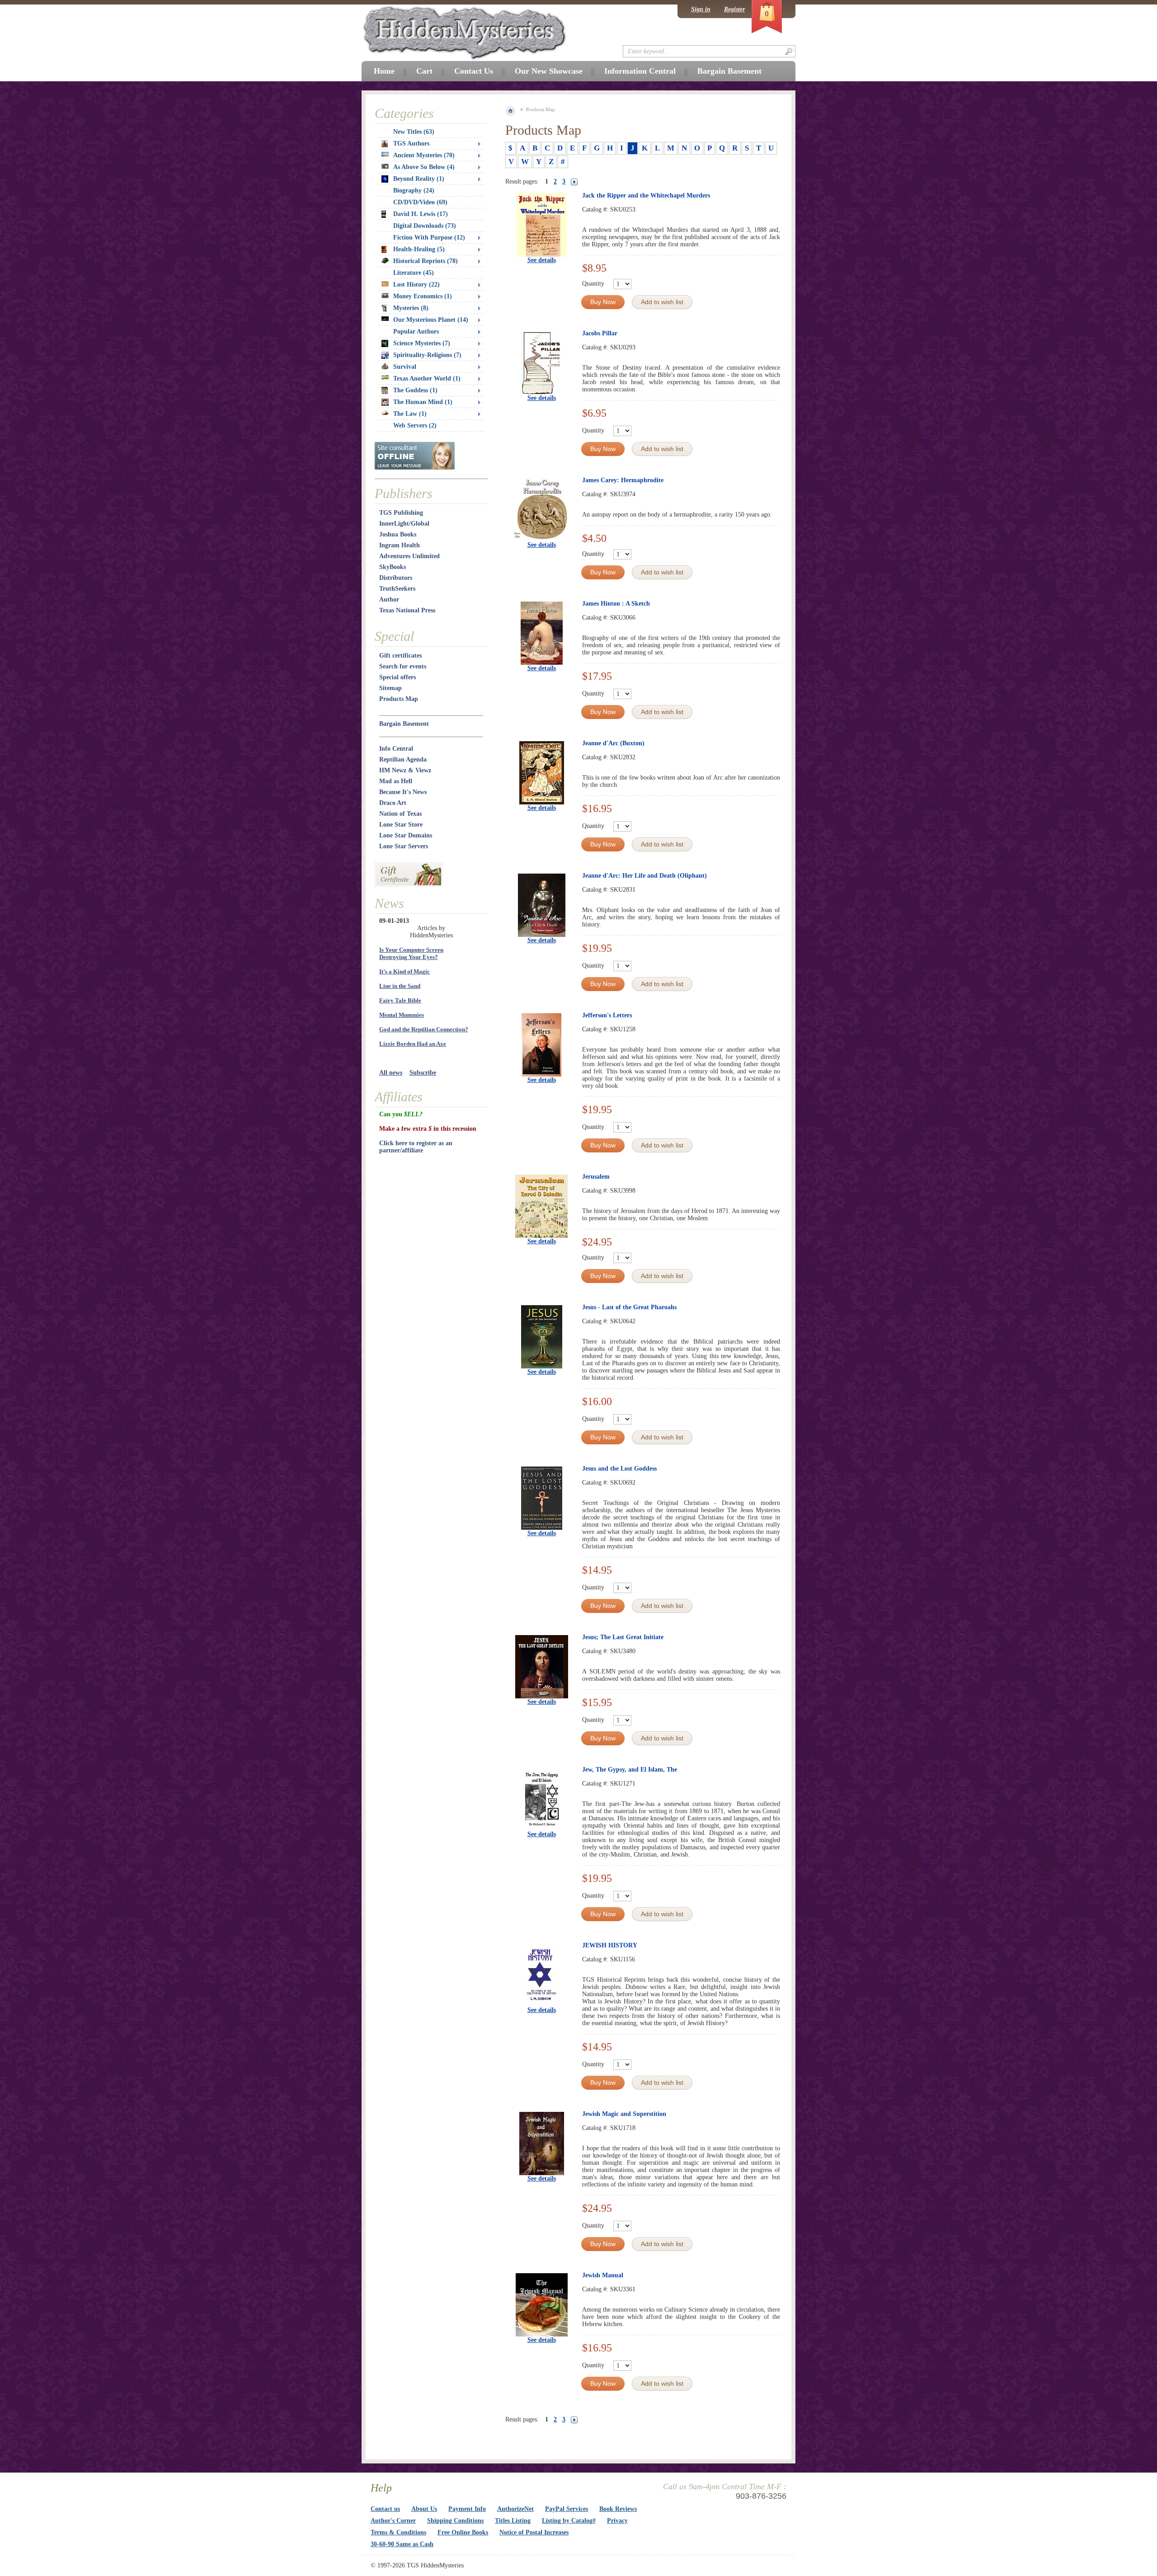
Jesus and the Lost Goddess (619, 1469)
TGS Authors (411, 143)
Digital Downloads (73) (425, 226)
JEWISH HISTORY (610, 1945)
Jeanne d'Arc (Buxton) (613, 743)
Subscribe (423, 1073)
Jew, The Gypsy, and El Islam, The (630, 1770)
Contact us (385, 2509)
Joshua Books (398, 534)
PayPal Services (567, 2509)
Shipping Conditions (455, 2521)
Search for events (403, 666)
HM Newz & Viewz (405, 770)
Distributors (396, 578)
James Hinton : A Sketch (616, 604)
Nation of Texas (400, 814)
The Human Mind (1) (423, 402)
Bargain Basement (404, 724)
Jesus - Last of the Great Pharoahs (629, 1307)
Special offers (397, 677)
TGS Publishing (401, 513)
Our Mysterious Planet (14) (431, 320)
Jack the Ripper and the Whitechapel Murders (646, 195)
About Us (424, 2509)
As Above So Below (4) (424, 167)
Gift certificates (400, 656)
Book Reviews (618, 2509)
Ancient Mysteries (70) (424, 155)
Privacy (617, 2521)
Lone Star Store (401, 825)
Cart (424, 71)
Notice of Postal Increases (534, 2532)
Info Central (396, 749)
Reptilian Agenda (403, 759)
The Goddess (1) (415, 390)
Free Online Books (463, 2532)
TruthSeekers (397, 589)
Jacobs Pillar (600, 333)
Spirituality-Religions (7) (427, 355)
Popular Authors (416, 331)
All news (391, 1073)
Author (389, 599)
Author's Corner (393, 2521)
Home (384, 71)
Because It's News (403, 792)
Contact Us (474, 71)
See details (542, 260)
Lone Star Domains (406, 835)
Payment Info (467, 2509)
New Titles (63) (414, 132)
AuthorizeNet (515, 2509)
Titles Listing (513, 2521)
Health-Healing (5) (419, 249)
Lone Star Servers (404, 846)
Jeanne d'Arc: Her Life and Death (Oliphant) (644, 876)
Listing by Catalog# (569, 2521)
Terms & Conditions (398, 2532)
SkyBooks (393, 567)
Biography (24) (414, 190)
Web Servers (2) (415, 425)
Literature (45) (414, 273)
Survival (405, 367)
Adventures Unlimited (409, 556)
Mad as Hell (396, 781)
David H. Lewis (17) (421, 214)
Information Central (640, 71)
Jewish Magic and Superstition (624, 2114)
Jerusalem (596, 1177)
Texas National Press (407, 610)
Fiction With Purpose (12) (429, 237)
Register (734, 9)
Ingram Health (400, 545)
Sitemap (390, 688)
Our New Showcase (549, 71)
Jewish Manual (603, 2275)
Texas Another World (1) (427, 378)
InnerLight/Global (404, 524)
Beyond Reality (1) (419, 179)
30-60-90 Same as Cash (402, 2544)
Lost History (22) (416, 284)
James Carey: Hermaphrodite (623, 480)
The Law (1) (410, 414)
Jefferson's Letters (607, 1015)
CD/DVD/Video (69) (420, 202)
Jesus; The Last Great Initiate (623, 1637)
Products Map (399, 699)
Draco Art (393, 803)
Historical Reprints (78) (426, 261)
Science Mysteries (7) (422, 343)
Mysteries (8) (411, 308)
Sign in (701, 9)
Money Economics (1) (423, 296)
